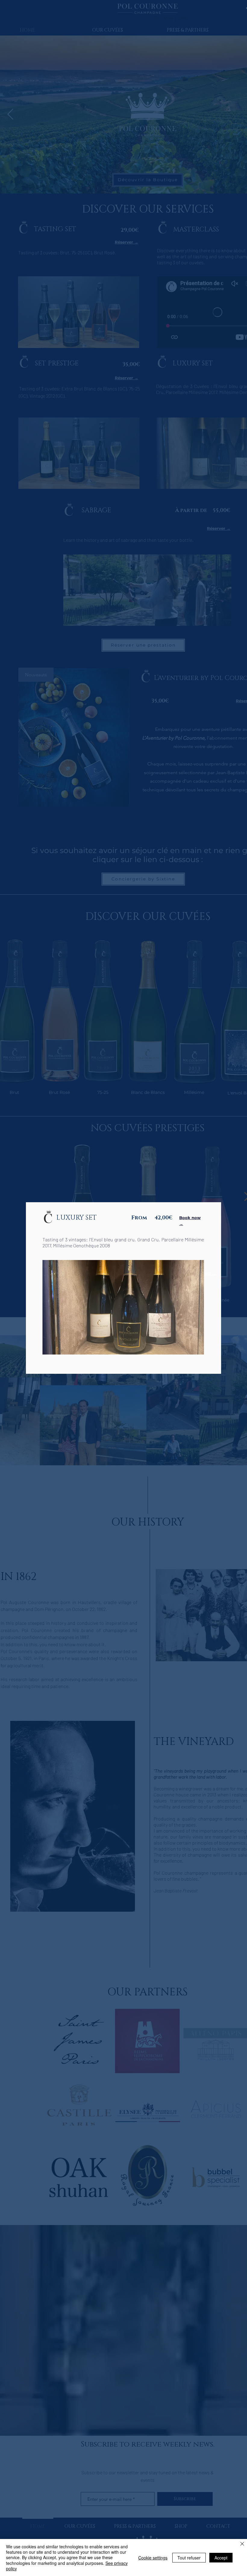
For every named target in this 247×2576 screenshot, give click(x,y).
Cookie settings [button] (153, 2558)
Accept (221, 2558)
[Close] (242, 2544)
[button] (123, 1307)
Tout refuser (189, 2558)
